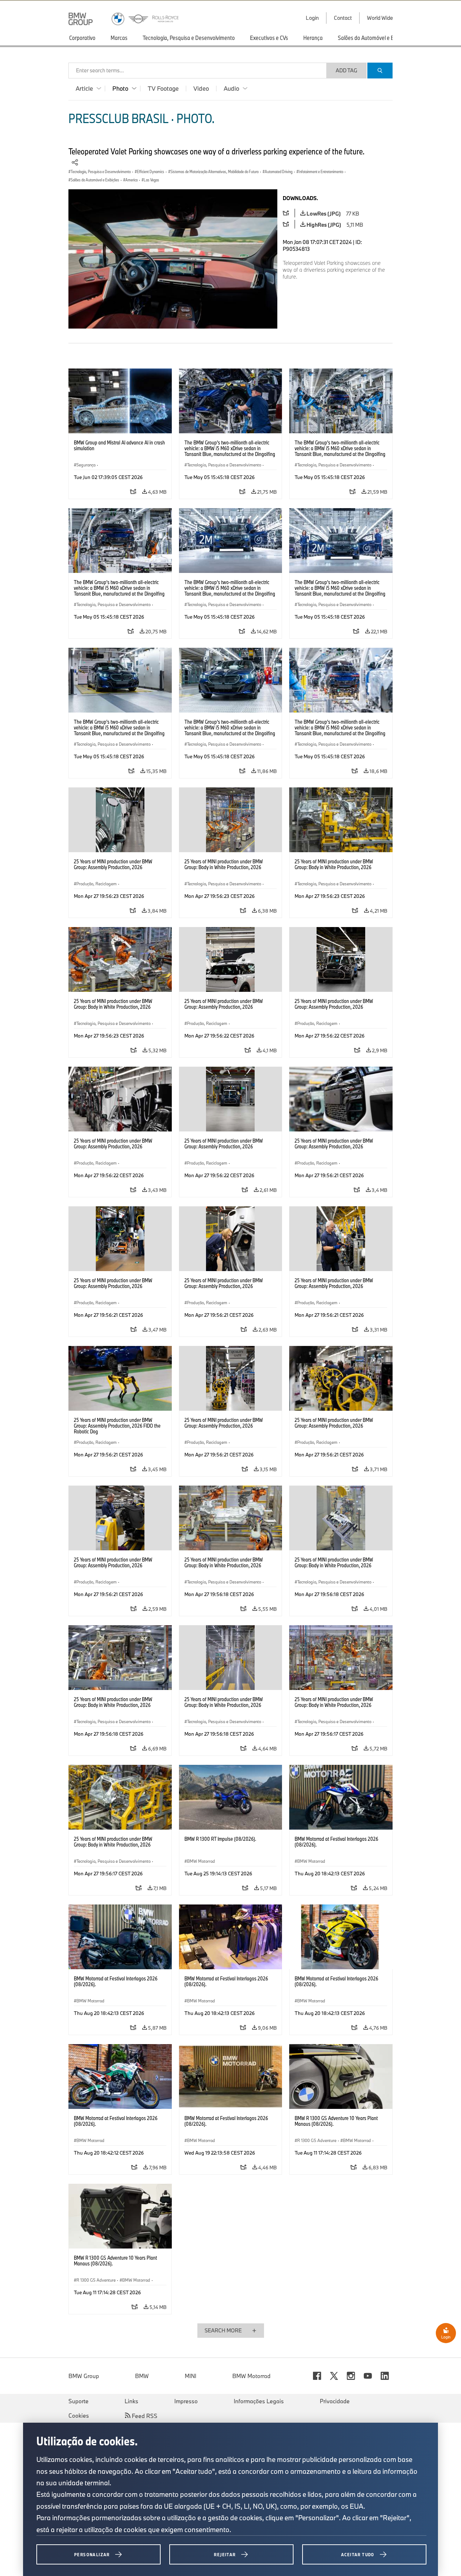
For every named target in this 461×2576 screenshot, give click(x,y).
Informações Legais (259, 2401)
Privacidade (335, 2401)
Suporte (79, 2401)
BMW (142, 2376)
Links (131, 2401)
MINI (191, 2376)
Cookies (79, 2415)
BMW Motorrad (251, 2376)
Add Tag (346, 70)
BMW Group (84, 2376)
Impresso (186, 2401)
